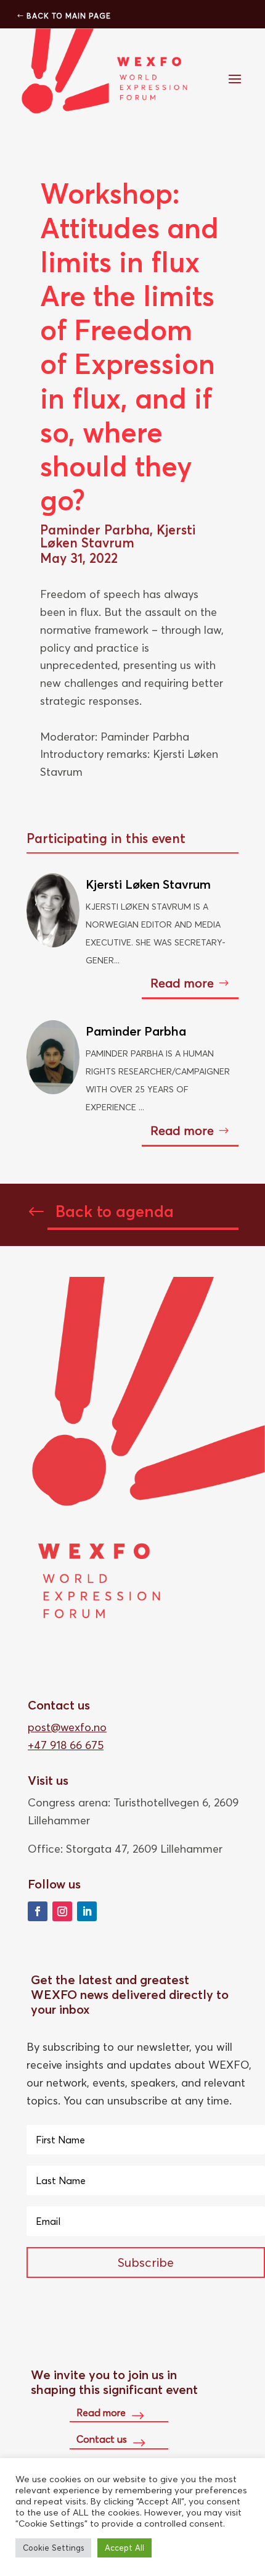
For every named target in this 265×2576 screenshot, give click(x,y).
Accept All (124, 2548)
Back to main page (69, 16)
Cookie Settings (53, 2548)
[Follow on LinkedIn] (87, 1911)
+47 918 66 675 (66, 1745)
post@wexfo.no (67, 1727)
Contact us (102, 2439)
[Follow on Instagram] (62, 1911)
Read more (182, 983)
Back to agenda (115, 1211)
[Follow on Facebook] (38, 1911)
